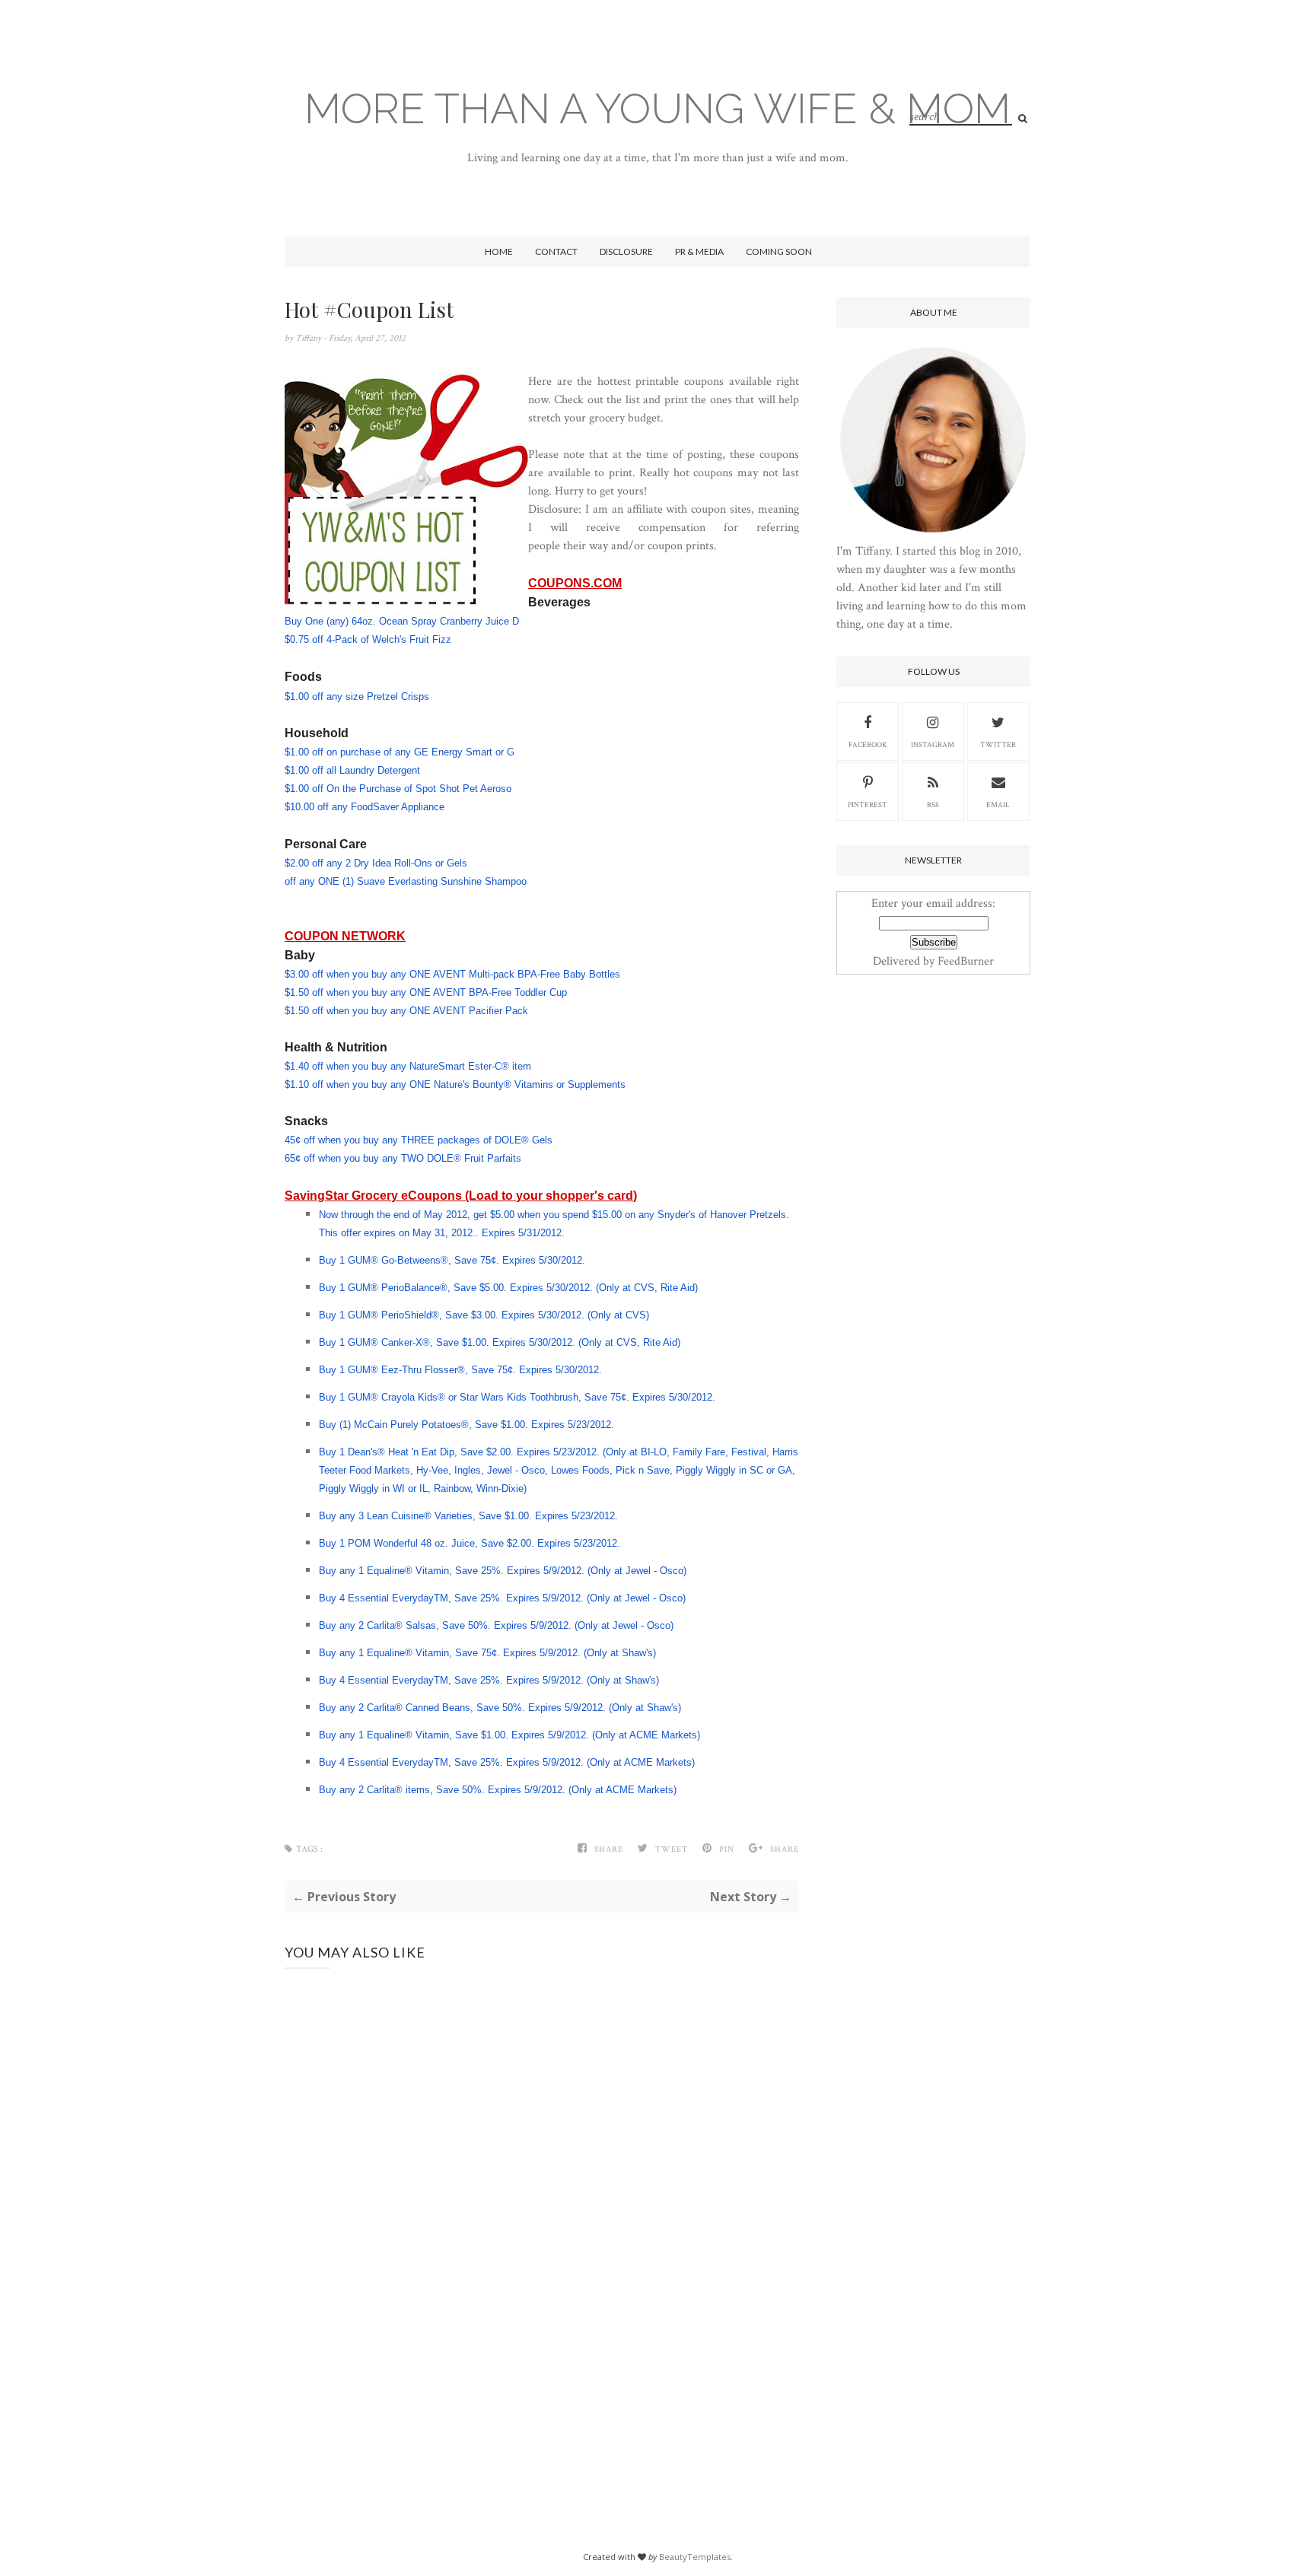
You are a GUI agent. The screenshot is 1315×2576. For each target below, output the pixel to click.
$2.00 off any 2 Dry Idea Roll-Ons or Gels (376, 863)
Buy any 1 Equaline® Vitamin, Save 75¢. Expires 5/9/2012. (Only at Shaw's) (487, 1653)
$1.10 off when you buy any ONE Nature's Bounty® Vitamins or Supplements (455, 1084)
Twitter (998, 745)
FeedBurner (966, 961)
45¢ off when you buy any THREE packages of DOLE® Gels (419, 1140)
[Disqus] (542, 2243)
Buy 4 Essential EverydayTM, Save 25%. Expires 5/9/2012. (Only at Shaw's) (489, 1680)
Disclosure (626, 251)
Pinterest (868, 805)
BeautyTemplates (695, 2557)
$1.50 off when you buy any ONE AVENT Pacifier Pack (406, 1011)
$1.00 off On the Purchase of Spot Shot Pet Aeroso (398, 789)
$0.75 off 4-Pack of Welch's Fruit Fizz (368, 639)
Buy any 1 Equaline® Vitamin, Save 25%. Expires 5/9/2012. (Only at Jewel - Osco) (503, 1571)
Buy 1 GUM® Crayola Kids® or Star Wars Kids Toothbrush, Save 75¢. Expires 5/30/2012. (519, 1397)
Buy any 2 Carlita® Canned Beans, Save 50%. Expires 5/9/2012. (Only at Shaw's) (500, 1708)
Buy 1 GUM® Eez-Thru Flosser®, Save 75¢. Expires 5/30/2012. (462, 1370)
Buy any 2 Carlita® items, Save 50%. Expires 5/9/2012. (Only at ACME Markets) (498, 1790)
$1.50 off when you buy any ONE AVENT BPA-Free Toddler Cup (426, 992)
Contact (556, 251)
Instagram (933, 745)
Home (499, 251)
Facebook (868, 745)
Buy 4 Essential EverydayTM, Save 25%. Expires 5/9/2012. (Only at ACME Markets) (507, 1762)
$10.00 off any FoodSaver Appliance (365, 807)
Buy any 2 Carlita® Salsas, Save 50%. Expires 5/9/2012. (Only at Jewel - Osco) (496, 1625)
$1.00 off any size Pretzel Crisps (357, 696)
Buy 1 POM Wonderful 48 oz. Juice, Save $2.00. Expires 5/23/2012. (471, 1543)
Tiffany (309, 338)
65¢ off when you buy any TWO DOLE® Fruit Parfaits (403, 1158)
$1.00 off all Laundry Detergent (352, 770)
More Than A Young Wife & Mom (657, 108)
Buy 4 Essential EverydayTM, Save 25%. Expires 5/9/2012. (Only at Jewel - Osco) (502, 1598)
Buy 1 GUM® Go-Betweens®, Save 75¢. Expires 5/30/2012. (454, 1260)
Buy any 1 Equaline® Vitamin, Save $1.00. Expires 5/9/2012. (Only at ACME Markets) (509, 1735)
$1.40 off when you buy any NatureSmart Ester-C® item (408, 1066)
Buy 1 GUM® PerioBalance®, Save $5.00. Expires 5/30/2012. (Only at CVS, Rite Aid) (508, 1288)
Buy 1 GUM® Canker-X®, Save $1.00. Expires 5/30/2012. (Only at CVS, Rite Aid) (500, 1342)
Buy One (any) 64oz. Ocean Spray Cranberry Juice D (402, 621)
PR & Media (699, 251)
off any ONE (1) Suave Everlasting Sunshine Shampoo (406, 881)
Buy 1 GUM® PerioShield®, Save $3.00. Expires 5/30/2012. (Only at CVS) (484, 1315)
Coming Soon (779, 251)
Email (998, 805)
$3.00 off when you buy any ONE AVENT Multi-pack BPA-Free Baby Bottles (452, 974)
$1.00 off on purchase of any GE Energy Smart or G (400, 752)
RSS (933, 805)
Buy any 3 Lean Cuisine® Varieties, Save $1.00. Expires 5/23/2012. (470, 1516)
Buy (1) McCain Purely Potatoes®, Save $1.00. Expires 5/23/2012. (468, 1425)
